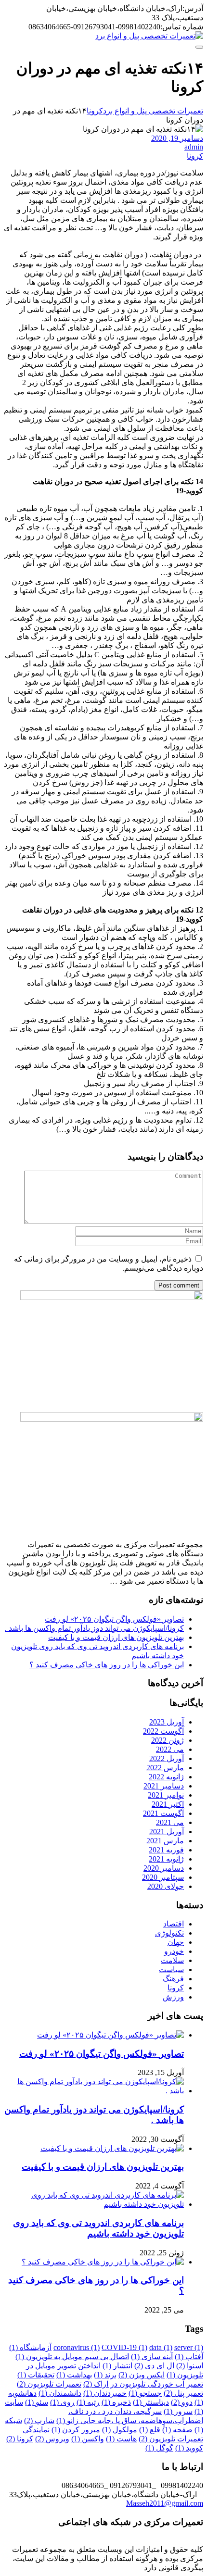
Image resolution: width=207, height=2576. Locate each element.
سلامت (172, 1960)
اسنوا (190, 2366)
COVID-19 (124, 2347)
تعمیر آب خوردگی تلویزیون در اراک (143, 2384)
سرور (178, 2411)
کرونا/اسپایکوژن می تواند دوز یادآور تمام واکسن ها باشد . (94, 1628)
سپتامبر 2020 (163, 1877)
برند (105, 2375)
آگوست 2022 (163, 1731)
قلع (150, 2430)
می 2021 (170, 1822)
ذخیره (116, 2402)
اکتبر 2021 (168, 1804)
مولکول (120, 2430)
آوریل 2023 (167, 1722)
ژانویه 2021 (166, 1859)
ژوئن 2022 (168, 1740)
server (189, 2347)
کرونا (195, 156)
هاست (121, 2439)
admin (194, 147)
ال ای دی (154, 2366)
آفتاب (189, 2357)
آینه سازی (152, 2357)
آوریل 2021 (167, 1832)
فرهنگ (173, 1979)
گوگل (159, 2448)
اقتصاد (174, 1924)
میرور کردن (76, 2430)
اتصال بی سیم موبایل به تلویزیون (72, 2357)
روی (62, 2402)
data (161, 2347)
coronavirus (77, 2347)
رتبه (88, 2402)
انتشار (117, 2366)
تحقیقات (36, 2375)
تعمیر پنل (183, 2393)
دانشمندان (60, 2393)
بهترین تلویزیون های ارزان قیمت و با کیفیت (116, 1637)
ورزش (173, 1997)
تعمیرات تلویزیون (49, 2384)
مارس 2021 (165, 1841)
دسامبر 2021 (164, 1786)
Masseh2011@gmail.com (165, 2503)
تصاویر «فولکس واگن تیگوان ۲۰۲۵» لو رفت (114, 1619)
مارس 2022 (165, 1768)
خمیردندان (105, 2393)
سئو (37, 2402)
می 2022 (170, 1749)
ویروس (52, 2439)
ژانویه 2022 (166, 1777)
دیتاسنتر (151, 2402)
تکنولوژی (169, 1933)
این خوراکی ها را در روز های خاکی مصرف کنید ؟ (107, 1665)
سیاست (171, 1970)
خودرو (174, 1951)
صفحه (177, 2430)
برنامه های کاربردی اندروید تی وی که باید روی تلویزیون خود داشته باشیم (98, 2228)
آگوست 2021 (163, 1813)
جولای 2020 (166, 1886)
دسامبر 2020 (164, 1868)
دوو (182, 2402)
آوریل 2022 (167, 1758)
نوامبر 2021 (166, 1795)
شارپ (39, 2420)
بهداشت (74, 2375)
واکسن (88, 2439)
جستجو (145, 2393)
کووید (189, 2448)
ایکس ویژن (142, 2375)
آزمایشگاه (30, 2347)
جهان (176, 1942)
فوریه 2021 (166, 1850)
